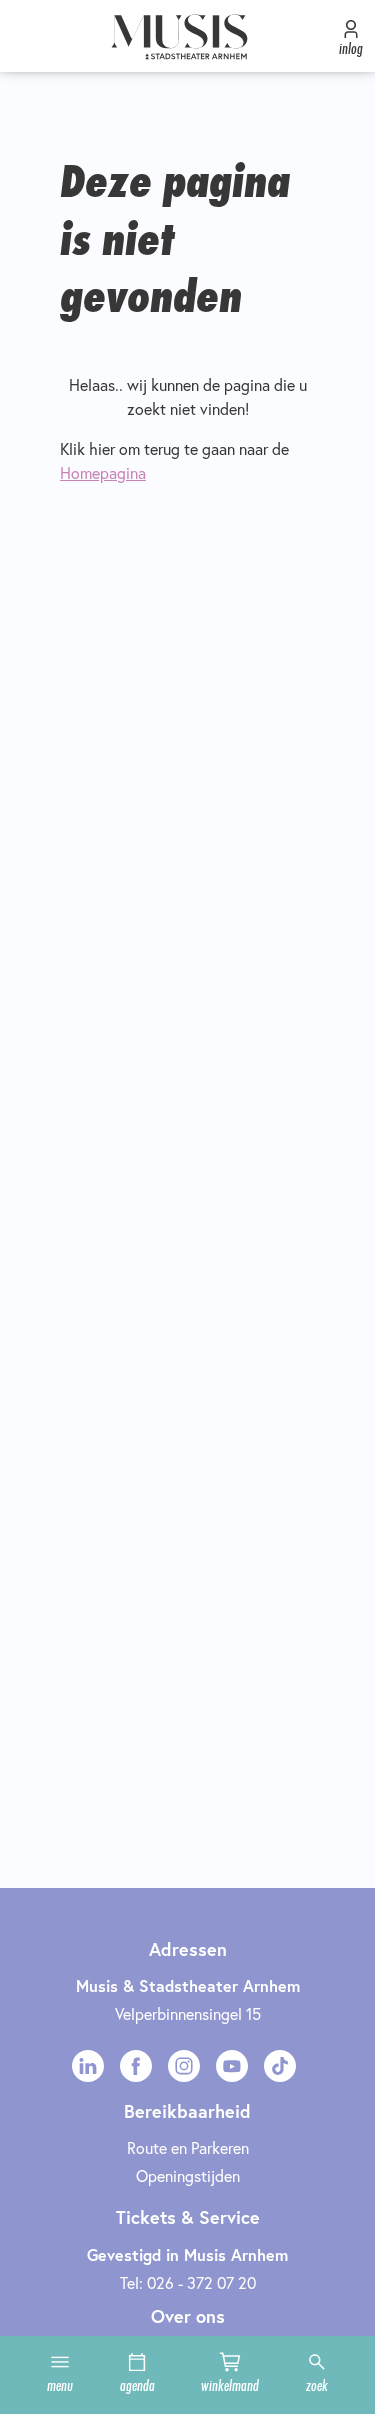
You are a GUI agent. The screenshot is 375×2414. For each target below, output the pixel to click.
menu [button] (60, 2385)
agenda (137, 2385)
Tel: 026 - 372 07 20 (188, 2283)
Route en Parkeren (188, 2148)
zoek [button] (317, 2385)
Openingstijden (188, 2176)
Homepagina (103, 473)
